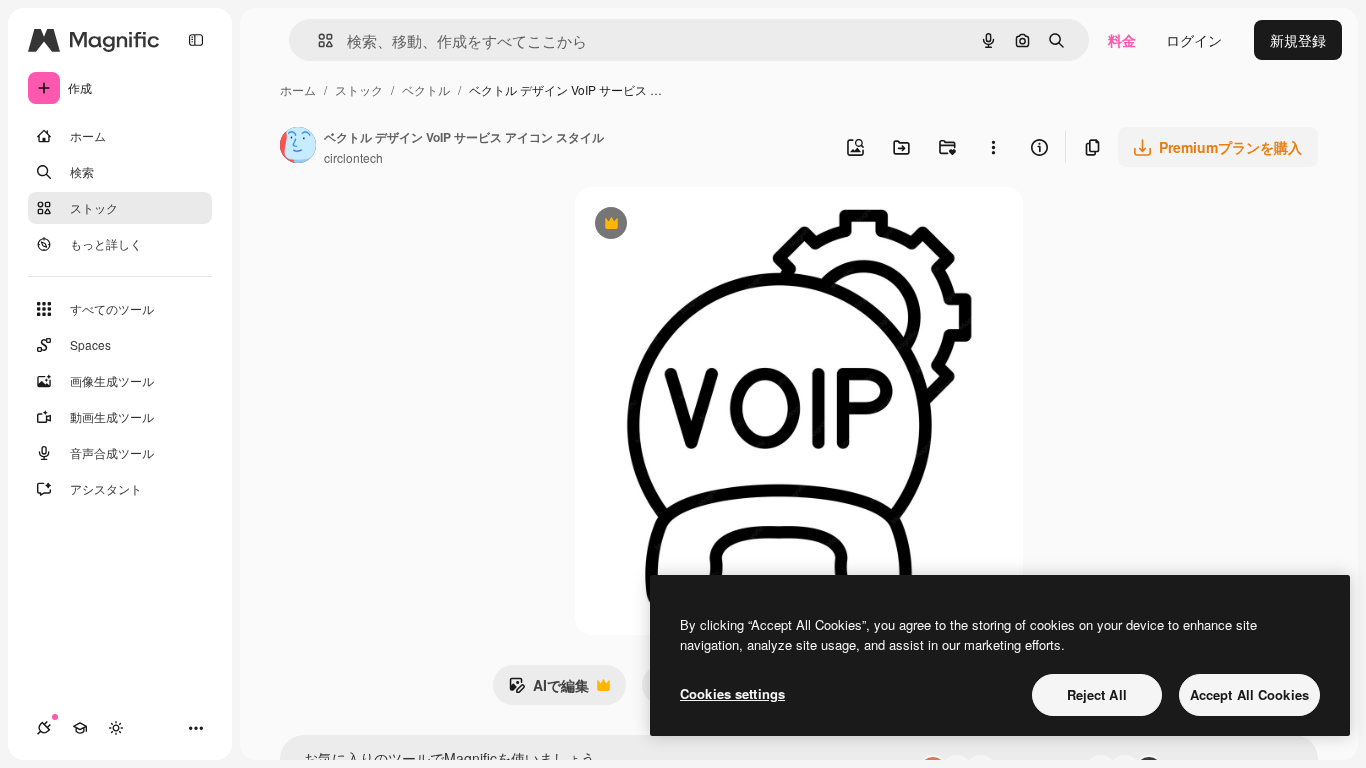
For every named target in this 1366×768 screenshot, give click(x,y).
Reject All (1097, 694)
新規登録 (1298, 40)
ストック (359, 89)
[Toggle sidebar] (196, 40)
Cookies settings (732, 693)
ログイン (1194, 40)
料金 (1122, 40)
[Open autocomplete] (317, 40)
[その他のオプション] (993, 147)
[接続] (44, 728)
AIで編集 (548, 690)
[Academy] (80, 728)
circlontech (353, 157)
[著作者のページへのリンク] (298, 147)
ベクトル (426, 89)
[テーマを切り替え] (116, 728)
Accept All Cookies (1249, 694)
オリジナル (712, 225)
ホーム (298, 89)
